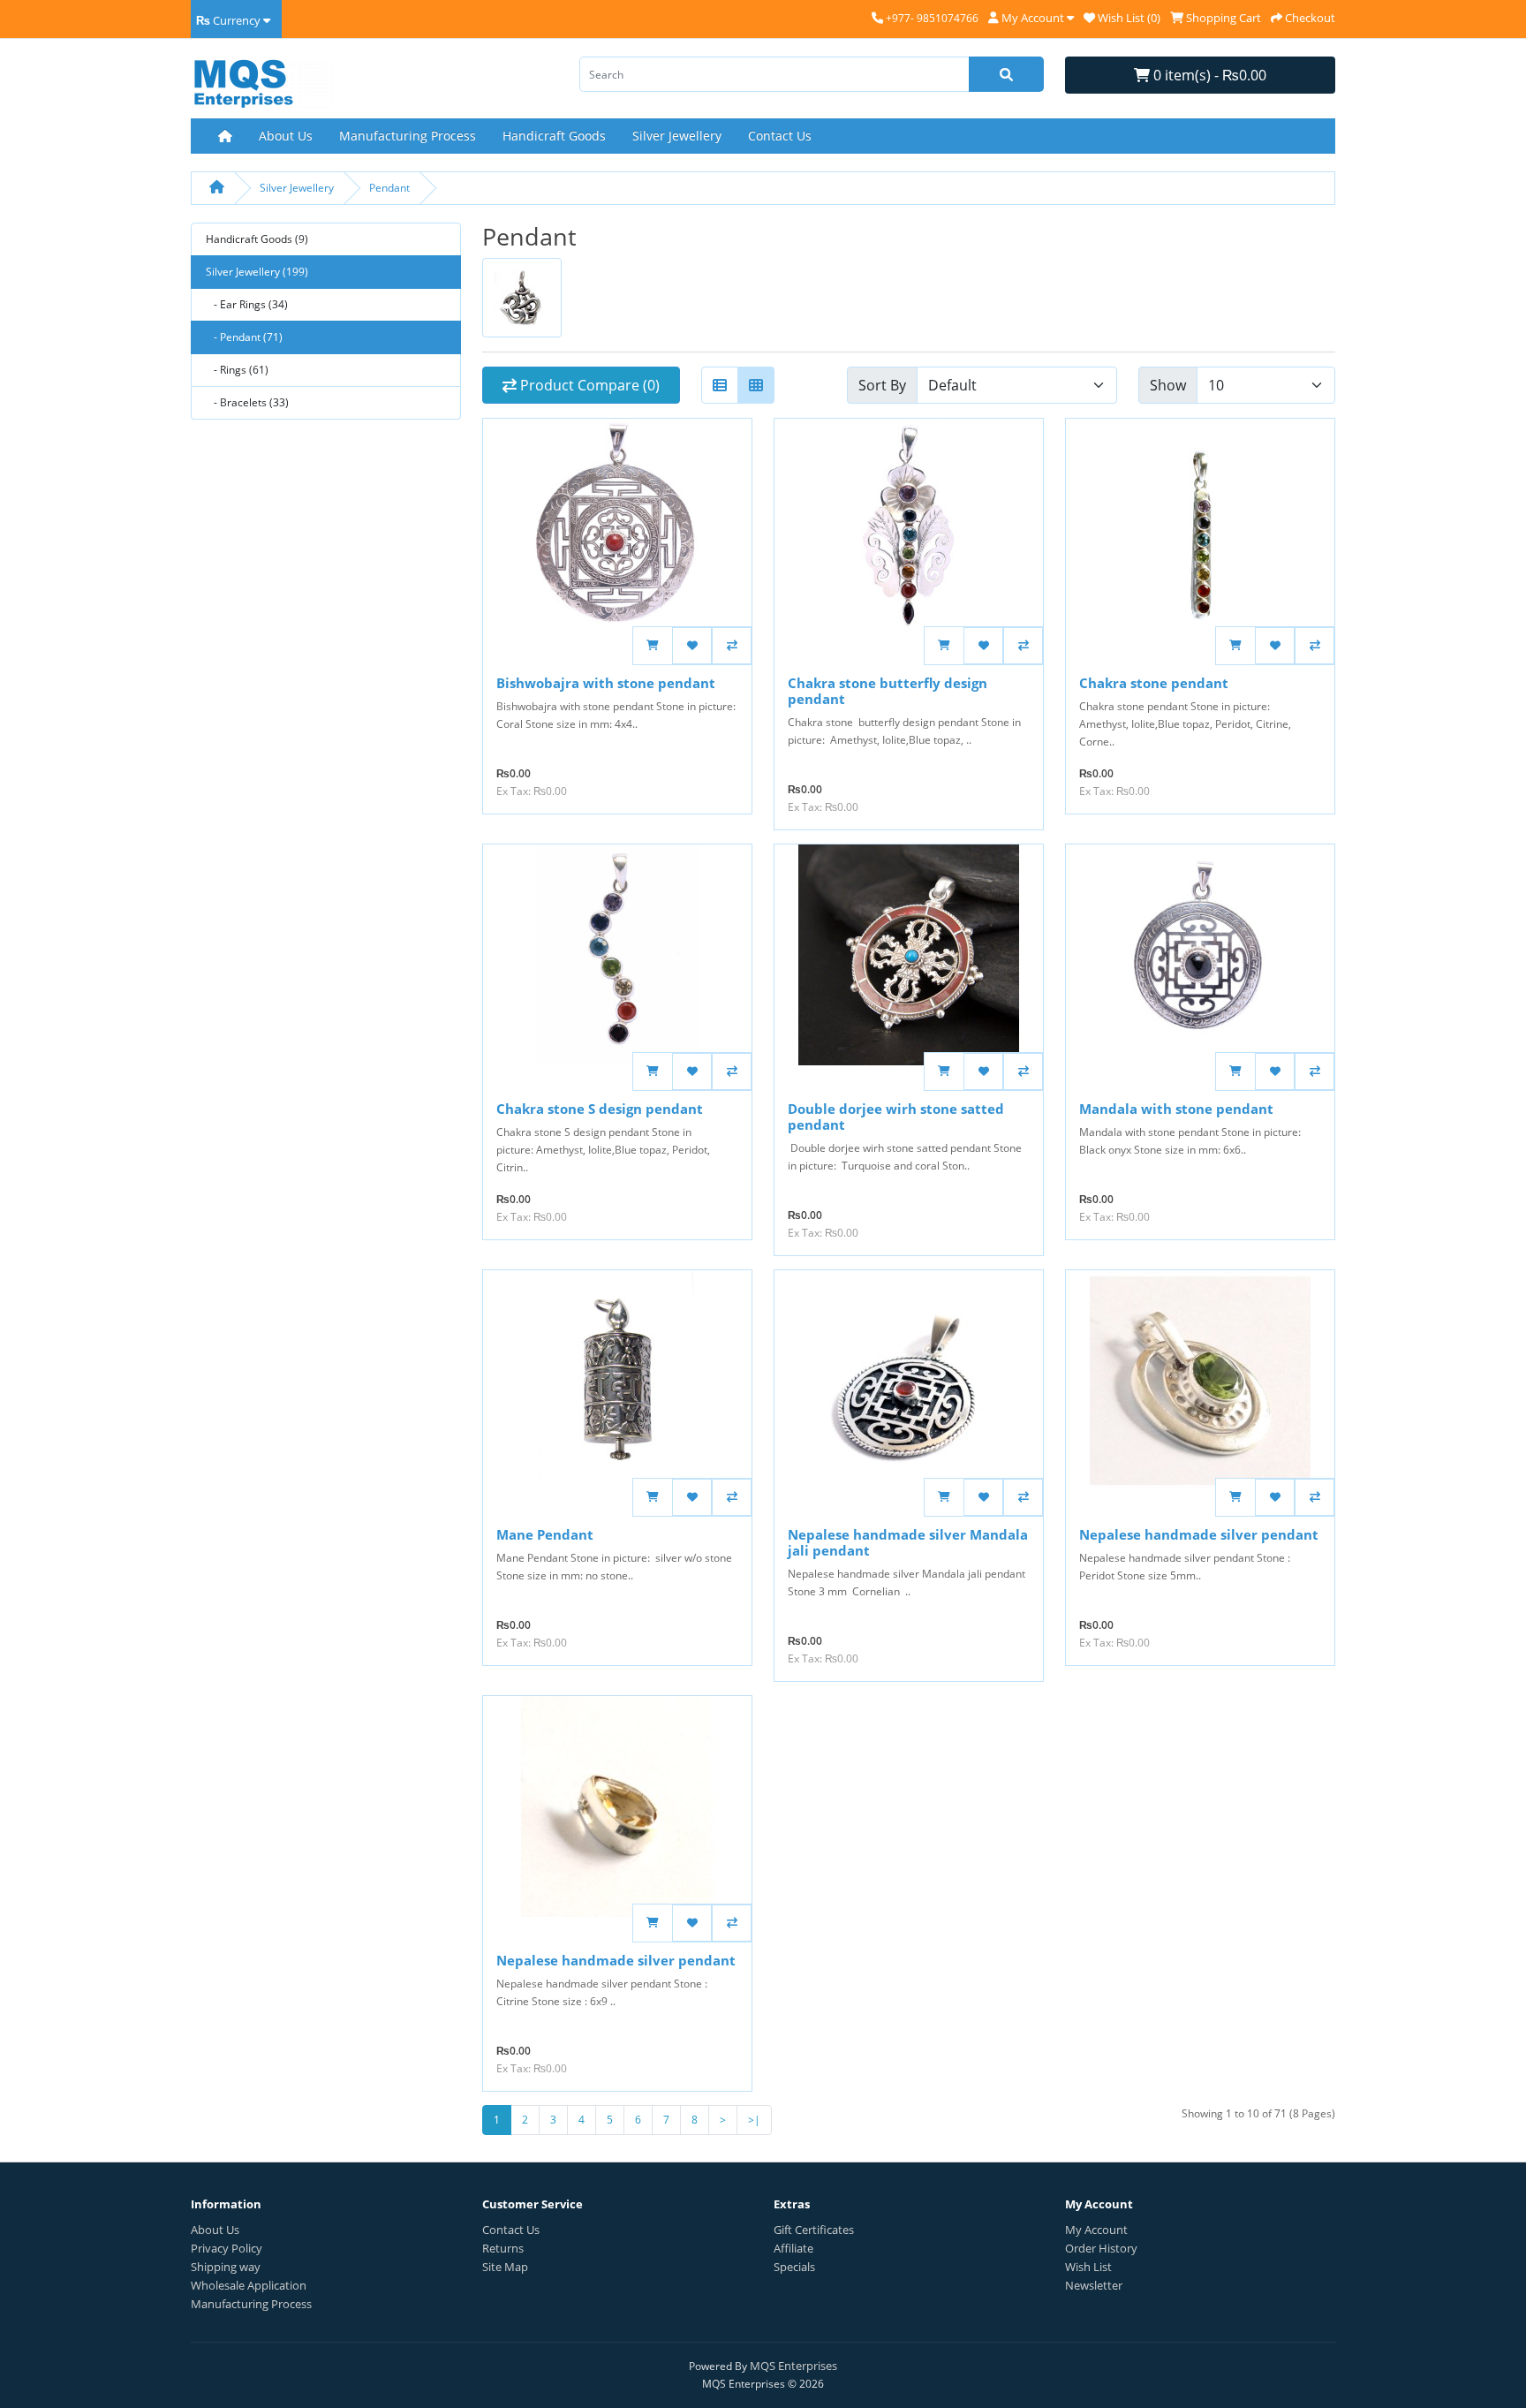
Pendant (389, 188)
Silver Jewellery (677, 136)
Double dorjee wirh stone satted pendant (896, 1117)
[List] (720, 385)
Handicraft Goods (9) (257, 239)
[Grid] (756, 385)
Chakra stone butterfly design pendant (888, 691)
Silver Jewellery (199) (257, 272)
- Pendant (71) (244, 337)
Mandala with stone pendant (1176, 1109)
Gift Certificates (814, 2230)
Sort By (882, 385)
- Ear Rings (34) (247, 304)
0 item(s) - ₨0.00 (1208, 75)
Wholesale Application (249, 2285)
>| (754, 2120)
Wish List (1088, 2267)
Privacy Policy (227, 2248)
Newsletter (1094, 2285)
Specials (794, 2267)
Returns (503, 2248)
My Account (1096, 2230)
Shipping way (226, 2267)
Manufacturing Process (408, 136)
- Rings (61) (237, 370)
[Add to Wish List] (692, 646)
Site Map (505, 2267)
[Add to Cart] (652, 646)
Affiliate (793, 2248)
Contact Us (780, 136)
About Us (286, 136)
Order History (1101, 2248)
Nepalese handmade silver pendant (1199, 1534)
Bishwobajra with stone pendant (606, 683)
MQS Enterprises (793, 2366)
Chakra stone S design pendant (600, 1109)
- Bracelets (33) (247, 402)
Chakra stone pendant (1154, 683)
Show (1168, 385)
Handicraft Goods (554, 136)
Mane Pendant (545, 1534)
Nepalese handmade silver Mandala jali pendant (908, 1542)
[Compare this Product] (732, 646)
